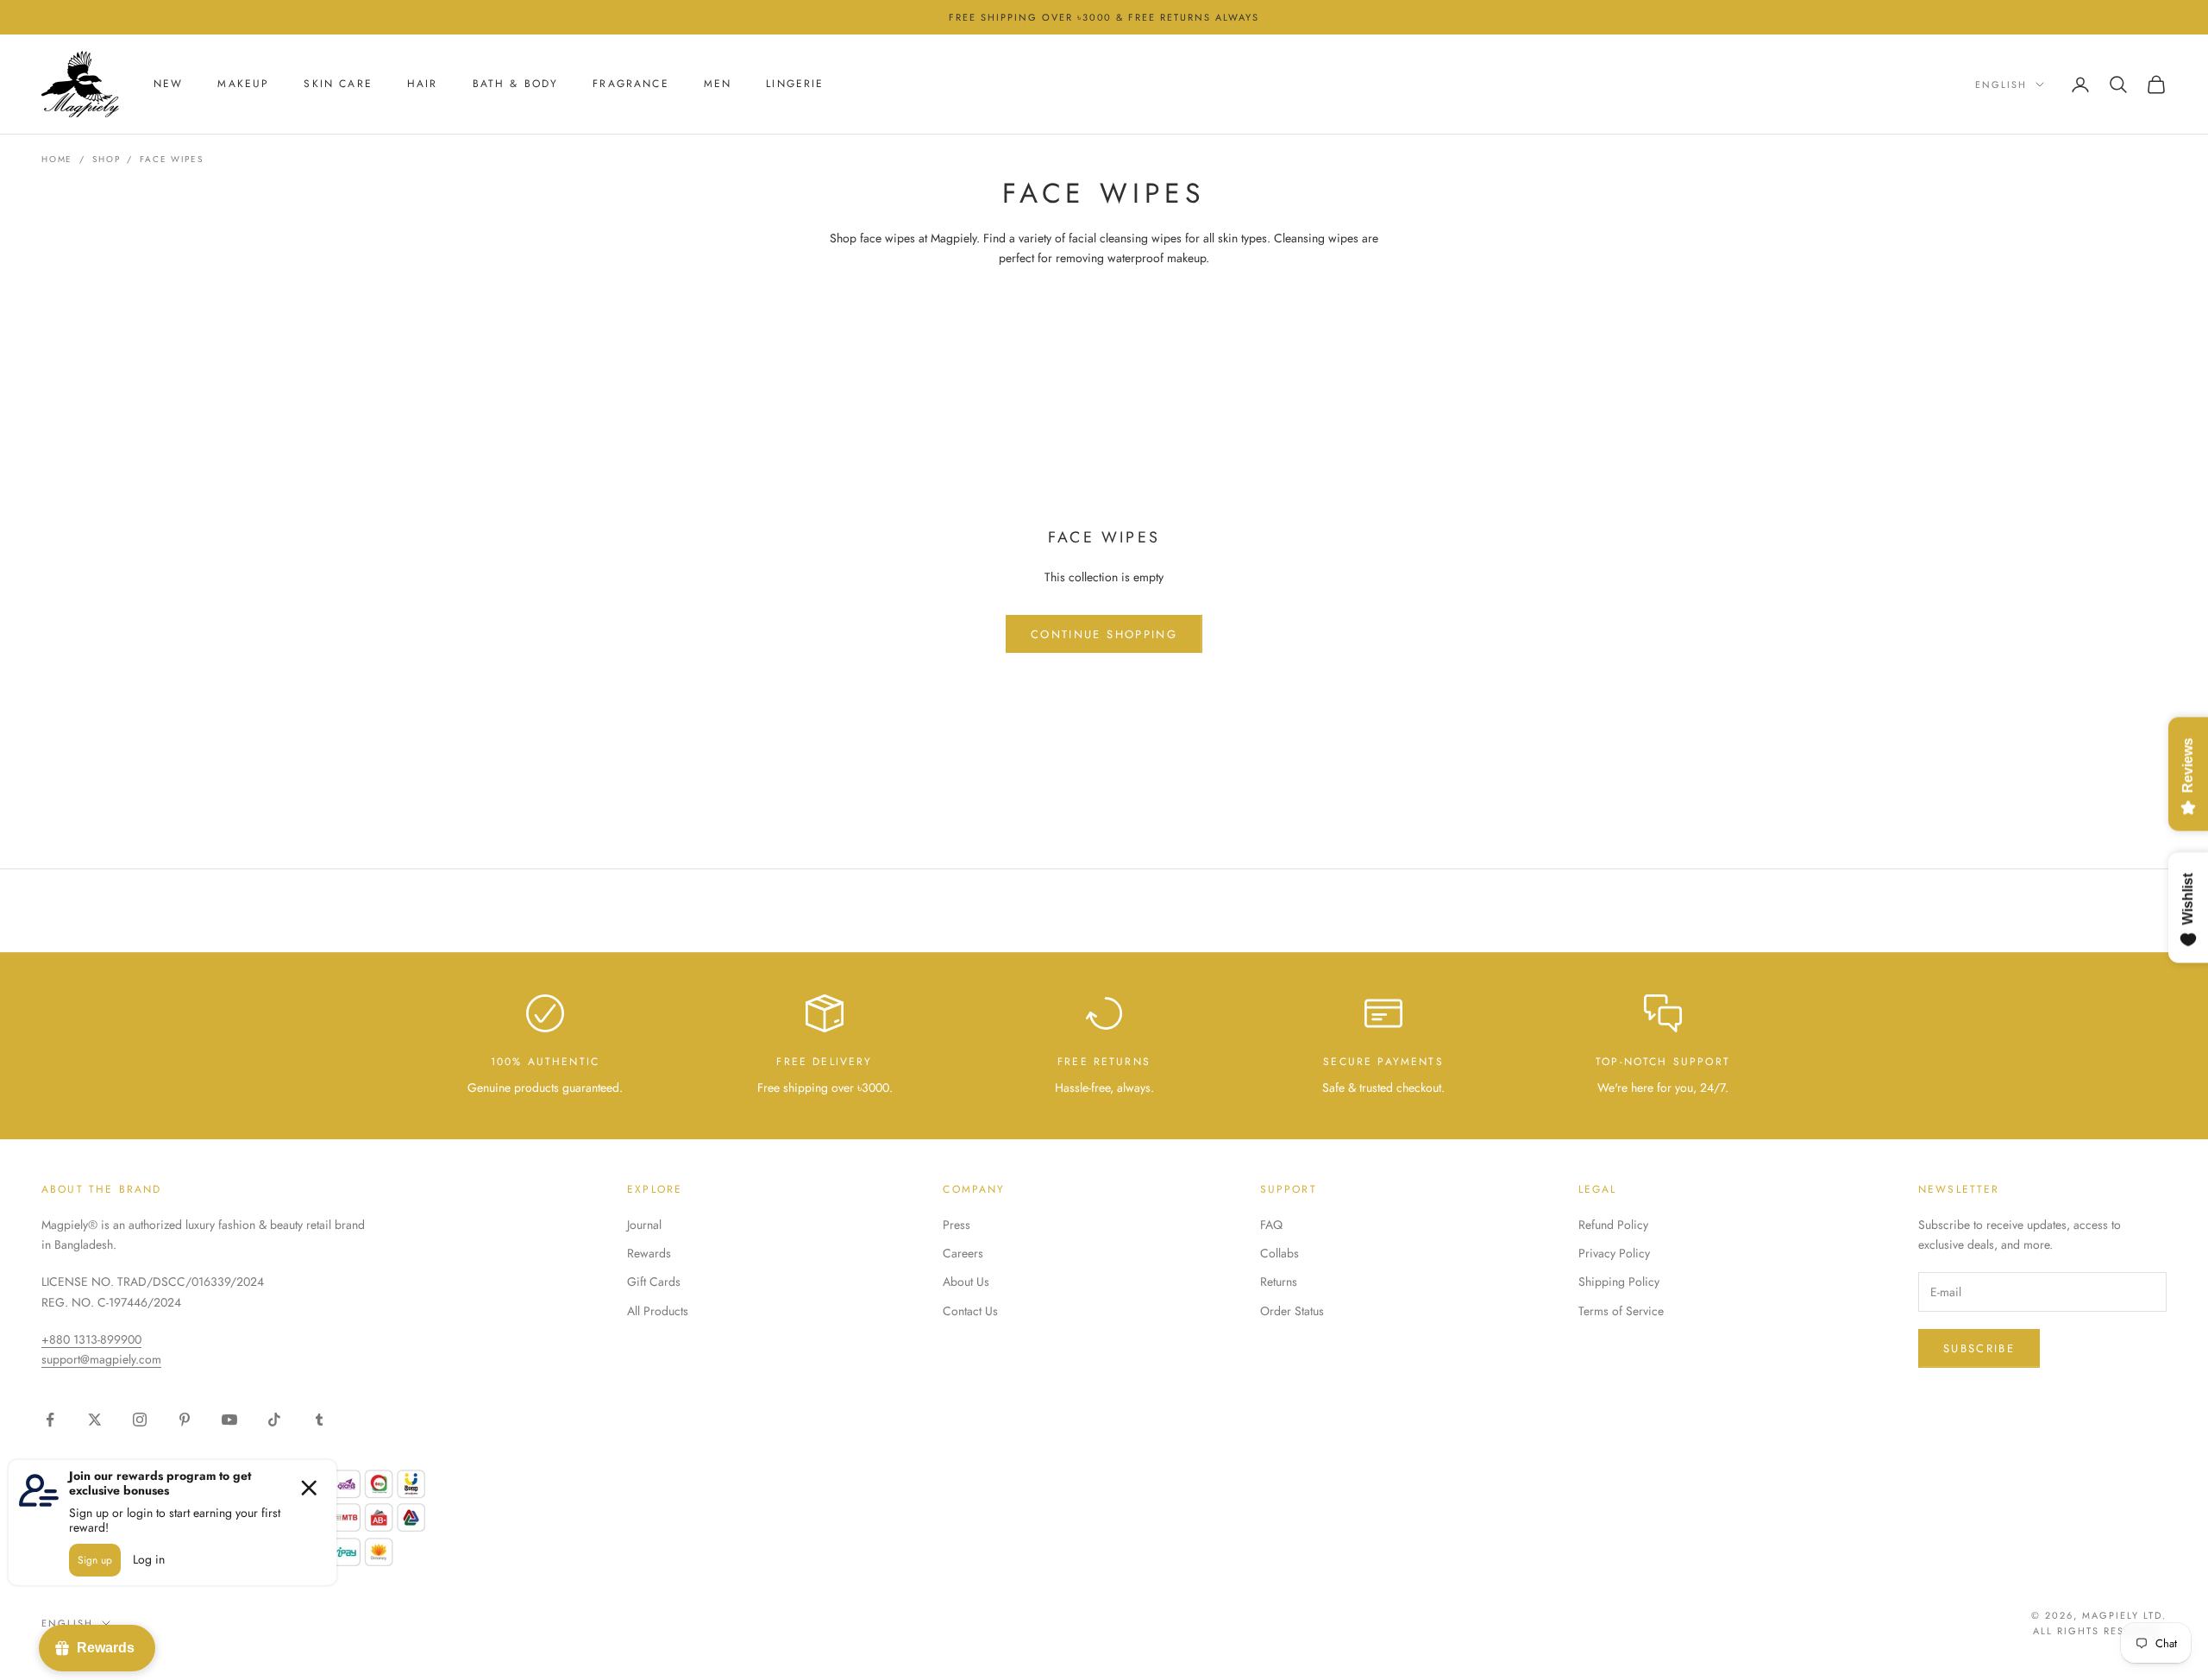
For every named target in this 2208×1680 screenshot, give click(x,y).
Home (57, 159)
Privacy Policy (1614, 1253)
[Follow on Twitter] (95, 1420)
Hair (423, 85)
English (2001, 85)
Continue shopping (1104, 634)
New (168, 85)
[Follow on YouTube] (229, 1420)
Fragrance (630, 85)
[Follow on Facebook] (50, 1420)
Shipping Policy (1619, 1282)
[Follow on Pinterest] (185, 1420)
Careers (963, 1253)
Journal (644, 1225)
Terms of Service (1621, 1311)
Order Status (1292, 1311)
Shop (106, 159)
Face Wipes (171, 159)
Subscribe (1979, 1348)
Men (718, 85)
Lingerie (795, 85)
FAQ (1271, 1225)
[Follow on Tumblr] (319, 1420)
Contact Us (970, 1311)
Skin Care (338, 85)
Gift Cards (654, 1282)
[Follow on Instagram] (140, 1420)
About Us (966, 1282)
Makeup (243, 85)
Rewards (649, 1253)
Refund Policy (1613, 1225)
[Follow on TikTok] (274, 1420)
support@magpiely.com (101, 1359)
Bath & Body (516, 85)
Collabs (1280, 1253)
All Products (658, 1311)
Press (957, 1225)
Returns (1279, 1282)
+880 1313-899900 (91, 1339)
